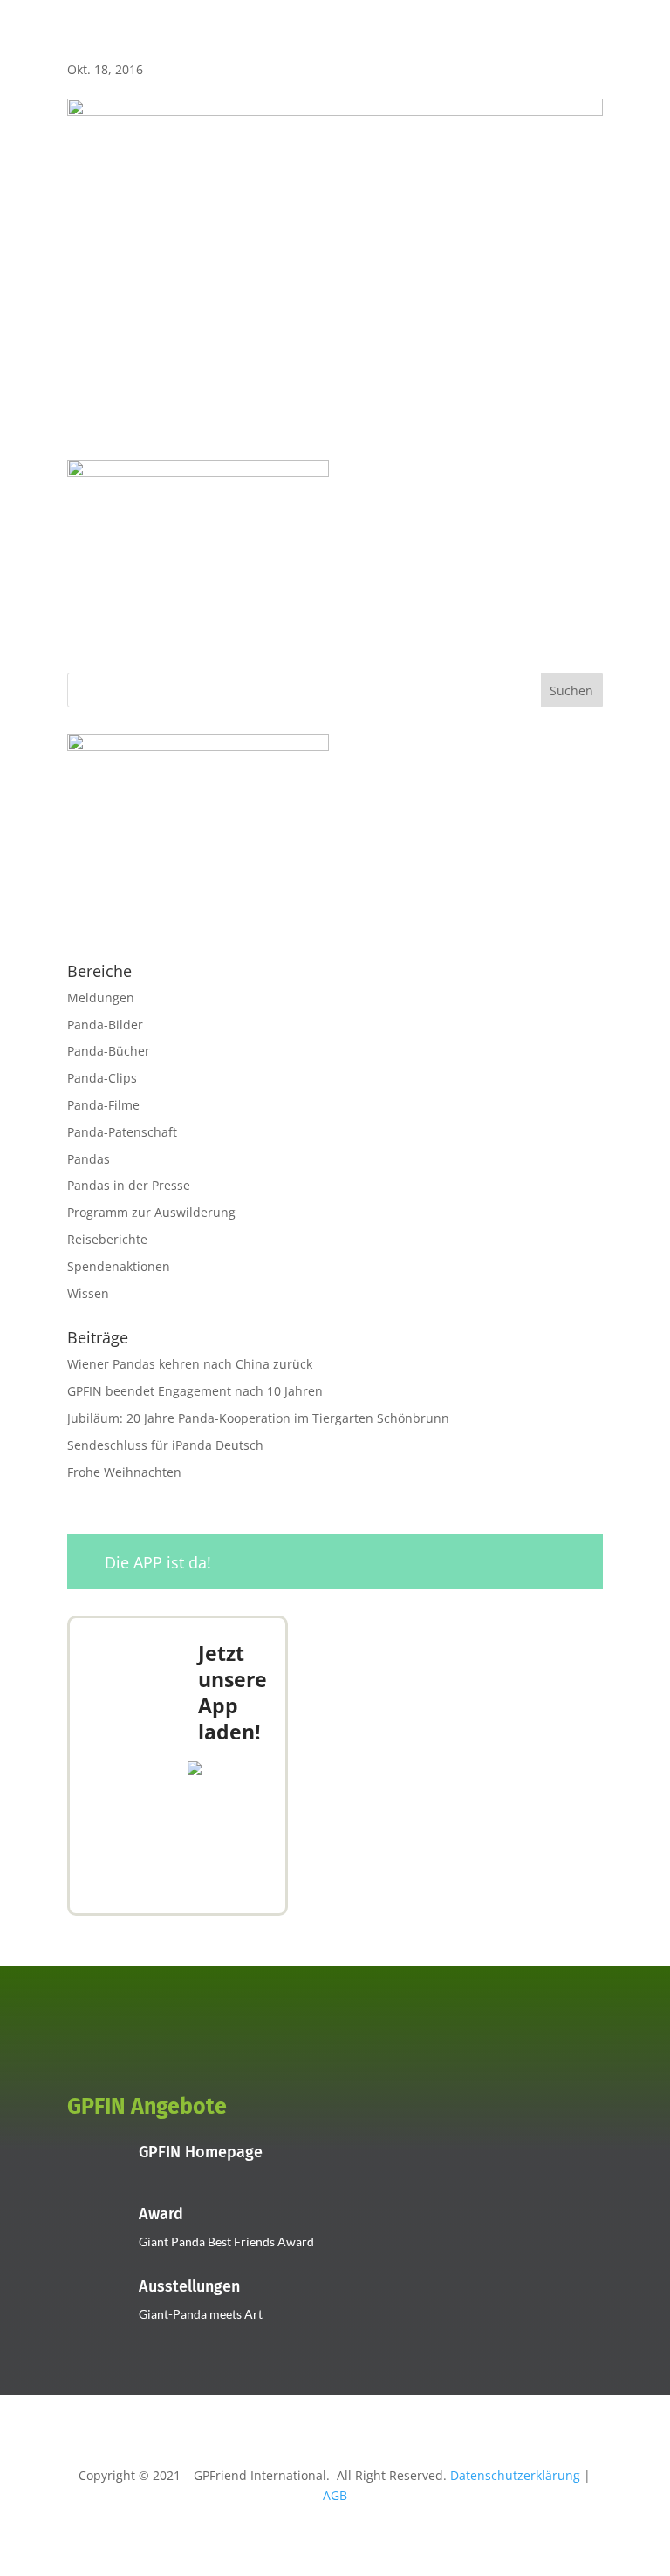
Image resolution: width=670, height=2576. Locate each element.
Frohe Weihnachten (124, 1472)
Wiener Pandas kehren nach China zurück (190, 1364)
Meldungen (101, 998)
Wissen (88, 1293)
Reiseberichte (107, 1239)
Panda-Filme (103, 1105)
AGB (335, 2495)
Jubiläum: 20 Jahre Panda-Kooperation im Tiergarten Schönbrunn (258, 1418)
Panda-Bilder (105, 1025)
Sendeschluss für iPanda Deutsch (165, 1445)
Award (161, 2214)
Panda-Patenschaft (122, 1132)
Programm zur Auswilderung (151, 1212)
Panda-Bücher (109, 1051)
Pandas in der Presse (129, 1185)
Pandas (89, 1159)
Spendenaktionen (119, 1266)
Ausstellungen (189, 2286)
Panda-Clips (102, 1078)
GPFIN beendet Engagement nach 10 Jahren (195, 1391)
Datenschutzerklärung (515, 2475)
